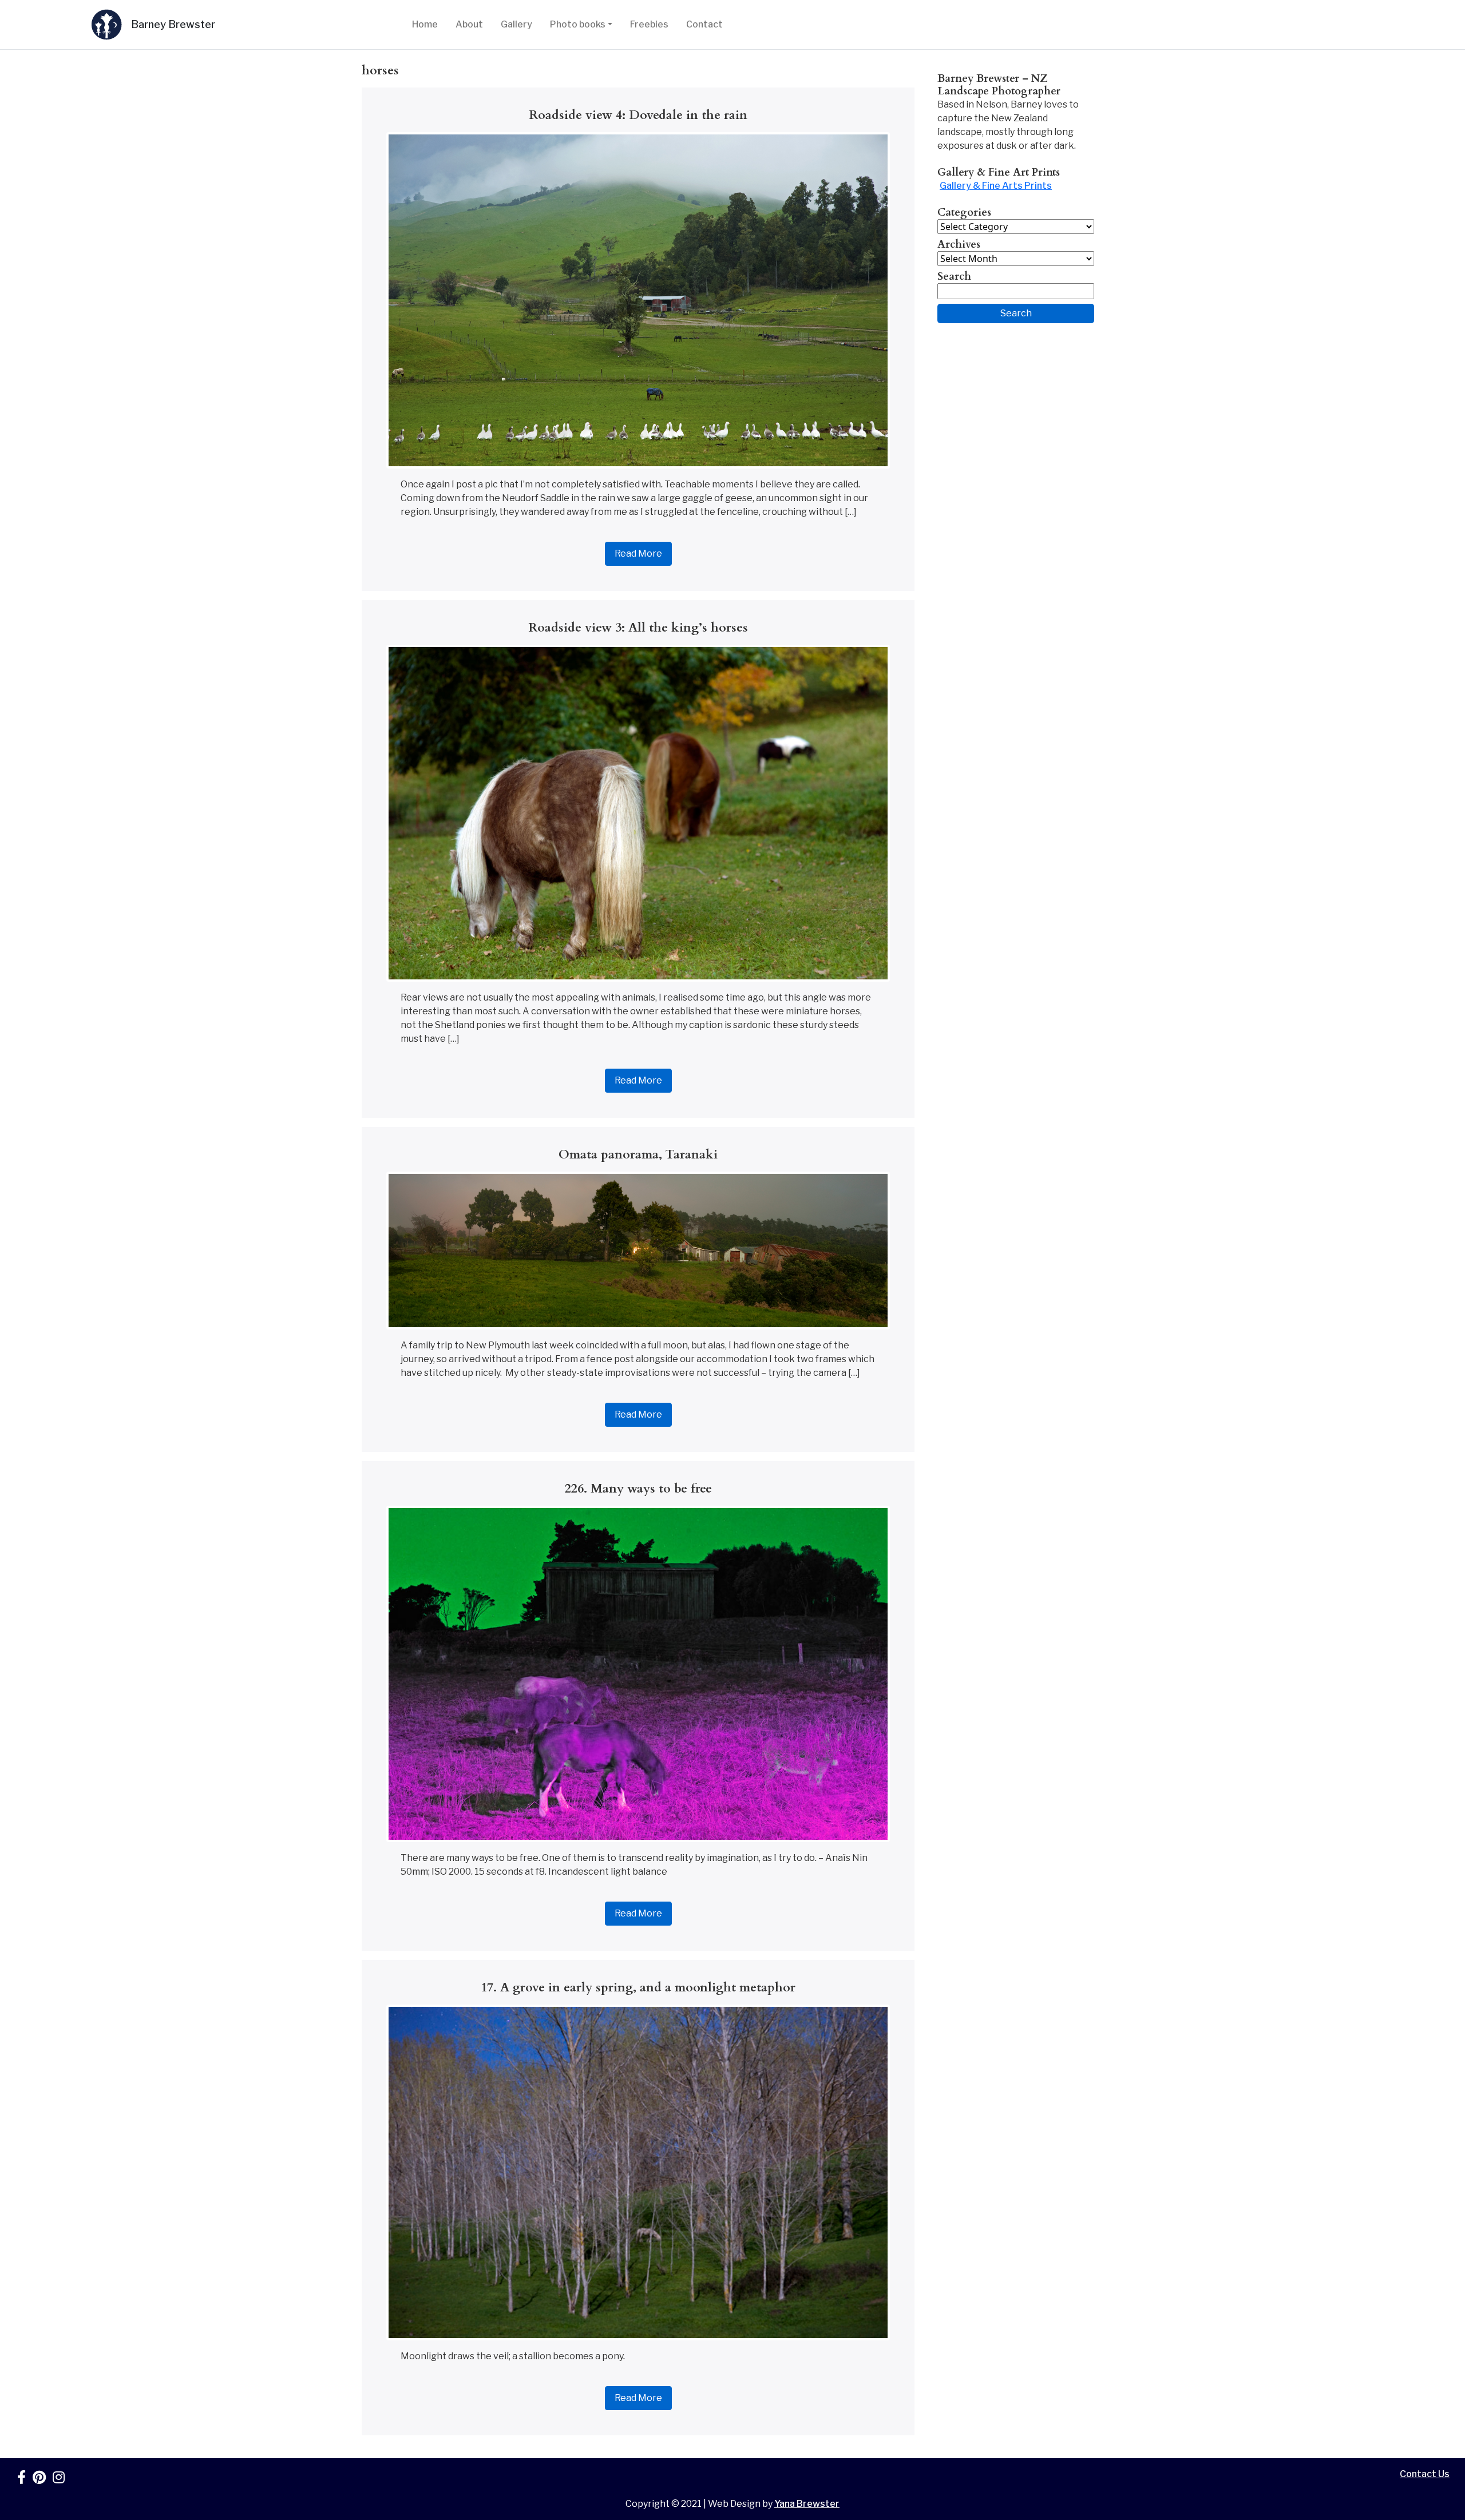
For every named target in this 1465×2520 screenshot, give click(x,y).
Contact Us (1425, 2474)
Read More (638, 553)
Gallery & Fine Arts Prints (996, 186)
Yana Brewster (807, 2504)
